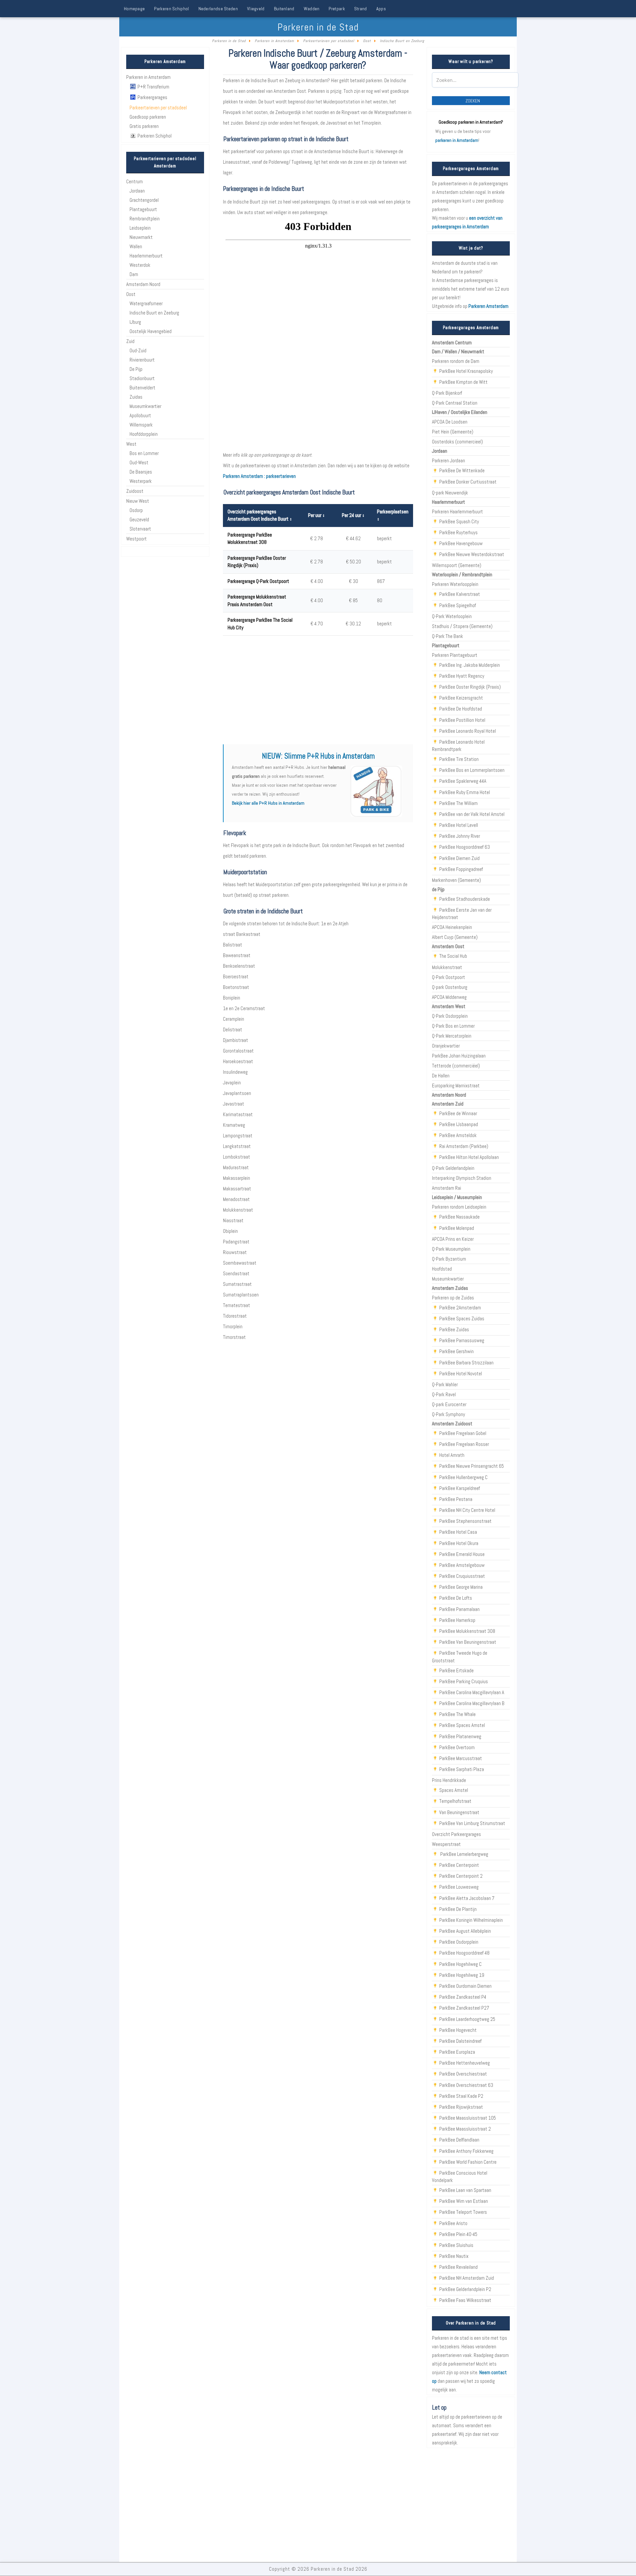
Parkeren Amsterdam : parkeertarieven (259, 476)
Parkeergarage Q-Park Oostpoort (258, 581)
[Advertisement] (318, 690)
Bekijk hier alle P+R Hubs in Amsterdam (268, 803)
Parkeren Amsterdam (488, 306)
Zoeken (473, 101)
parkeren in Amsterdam (457, 140)
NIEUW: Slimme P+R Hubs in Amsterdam (318, 756)
